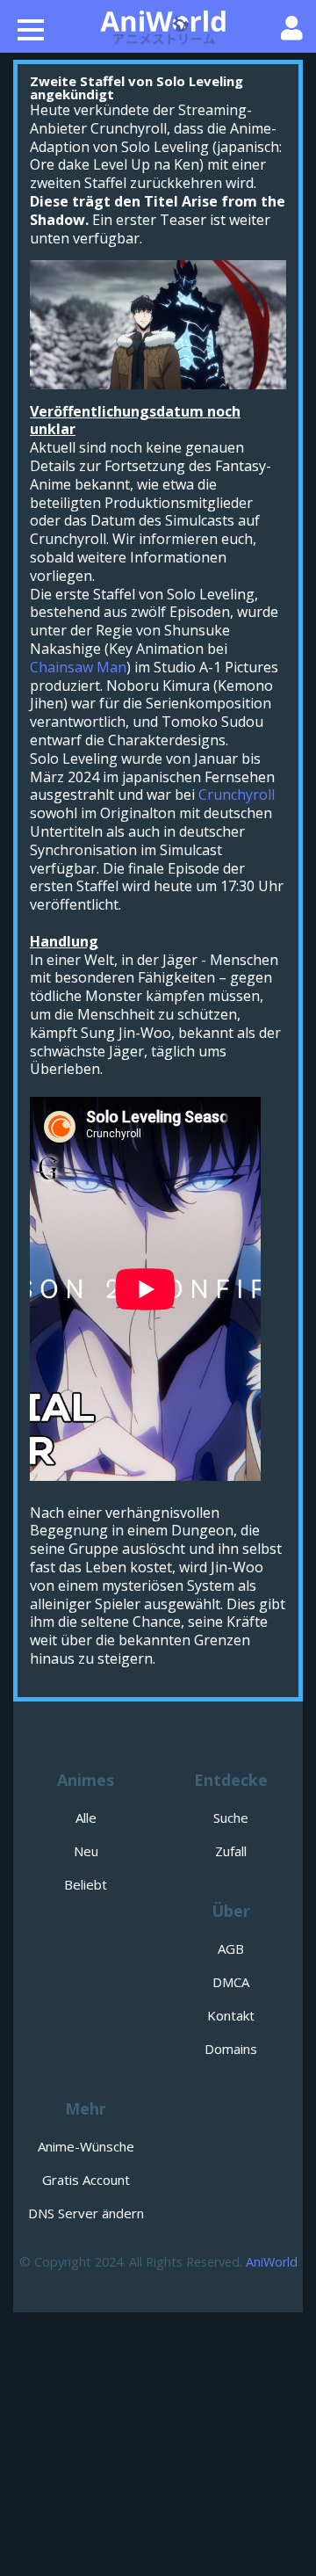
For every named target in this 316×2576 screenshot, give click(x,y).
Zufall (231, 1851)
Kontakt (231, 2015)
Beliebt (86, 1884)
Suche (231, 1818)
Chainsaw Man (78, 667)
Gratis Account (86, 2180)
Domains (231, 2049)
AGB (231, 1948)
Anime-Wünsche (86, 2146)
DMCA (231, 1982)
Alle (86, 1818)
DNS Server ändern (86, 2213)
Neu (86, 1851)
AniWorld (272, 2262)
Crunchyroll (237, 795)
